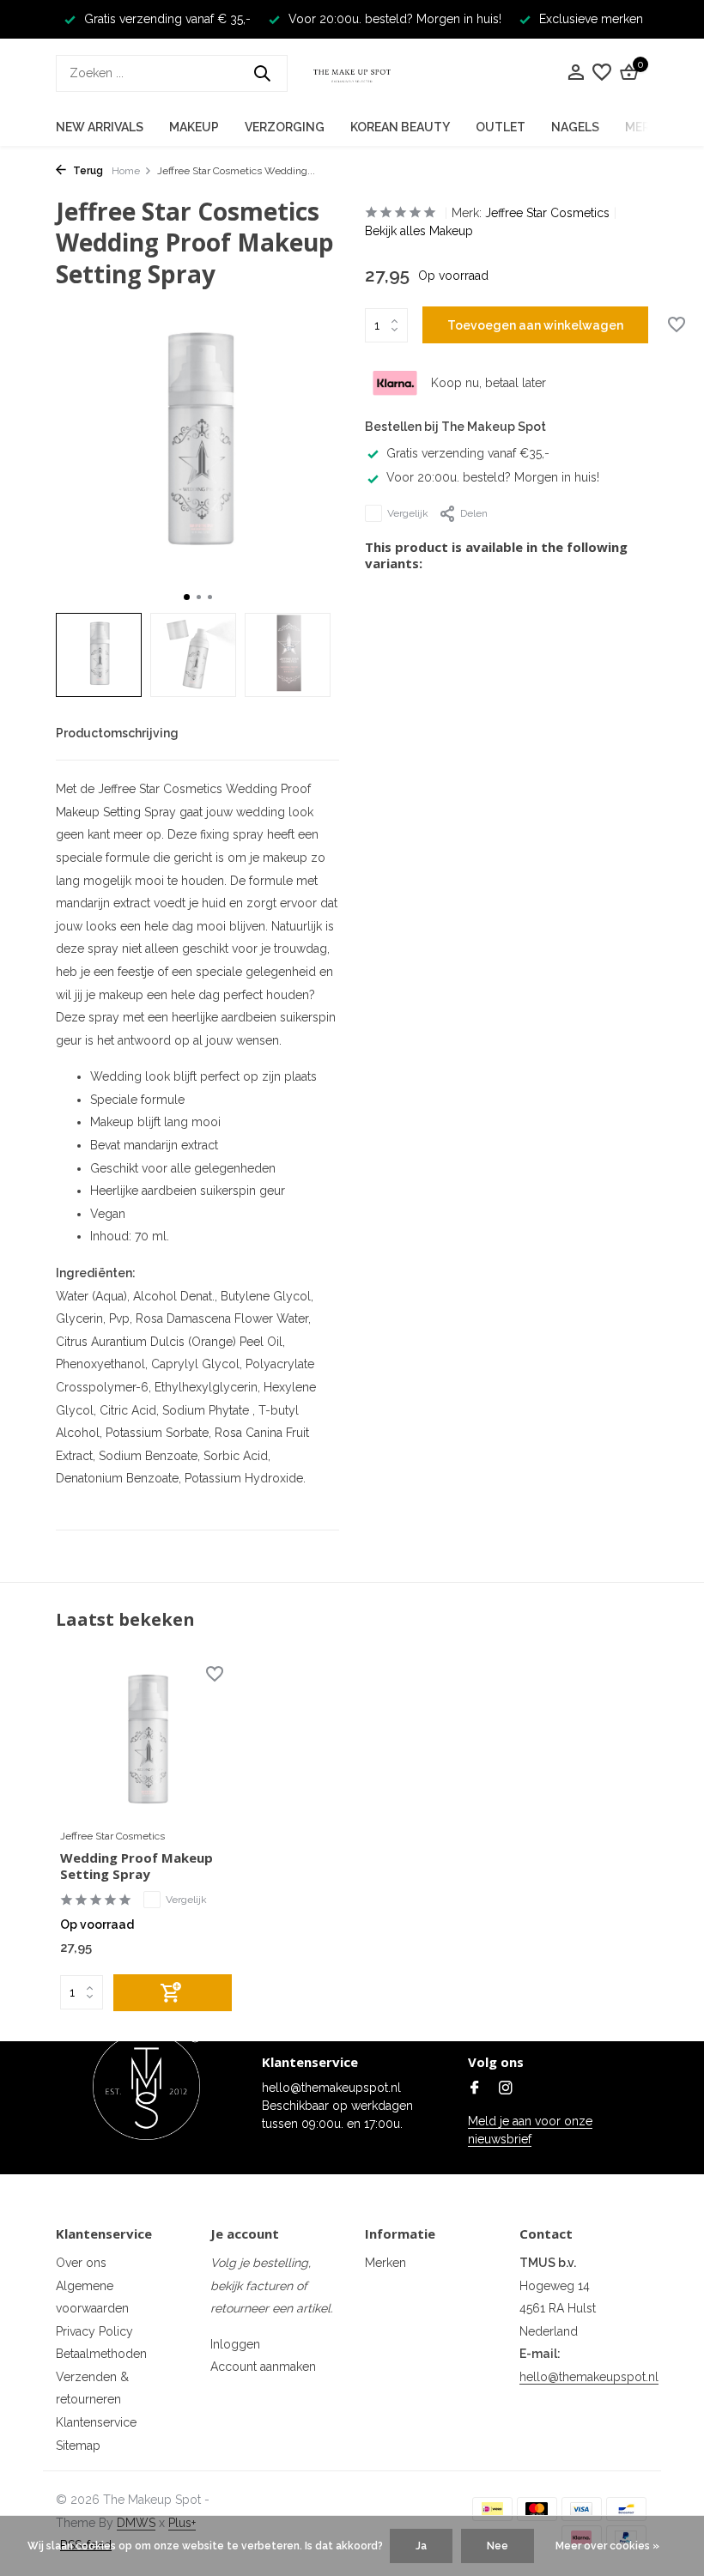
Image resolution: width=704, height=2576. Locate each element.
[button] (187, 597)
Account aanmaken (263, 2367)
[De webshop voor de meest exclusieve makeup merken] (352, 73)
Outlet (501, 127)
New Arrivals (100, 127)
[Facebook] (475, 2089)
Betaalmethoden (101, 2354)
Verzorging (285, 127)
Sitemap (78, 2446)
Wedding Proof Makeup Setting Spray (137, 1867)
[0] (627, 73)
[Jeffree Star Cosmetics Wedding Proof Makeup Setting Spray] (146, 1742)
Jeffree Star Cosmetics (547, 213)
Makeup (194, 127)
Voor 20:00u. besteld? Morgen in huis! (493, 477)
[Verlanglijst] (602, 73)
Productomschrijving (117, 733)
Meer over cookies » (607, 2546)
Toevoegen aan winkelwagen (535, 325)
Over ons (81, 2263)
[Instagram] (506, 2089)
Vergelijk (408, 513)
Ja (421, 2546)
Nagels (575, 127)
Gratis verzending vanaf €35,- (468, 453)
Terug (87, 171)
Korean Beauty (400, 127)
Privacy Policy (94, 2331)
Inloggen (235, 2344)
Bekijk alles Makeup (419, 231)
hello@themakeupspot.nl (589, 2377)
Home (126, 171)
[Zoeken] (262, 73)
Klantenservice (96, 2422)
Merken (385, 2263)
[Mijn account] (576, 73)
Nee (498, 2546)
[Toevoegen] (173, 1993)
